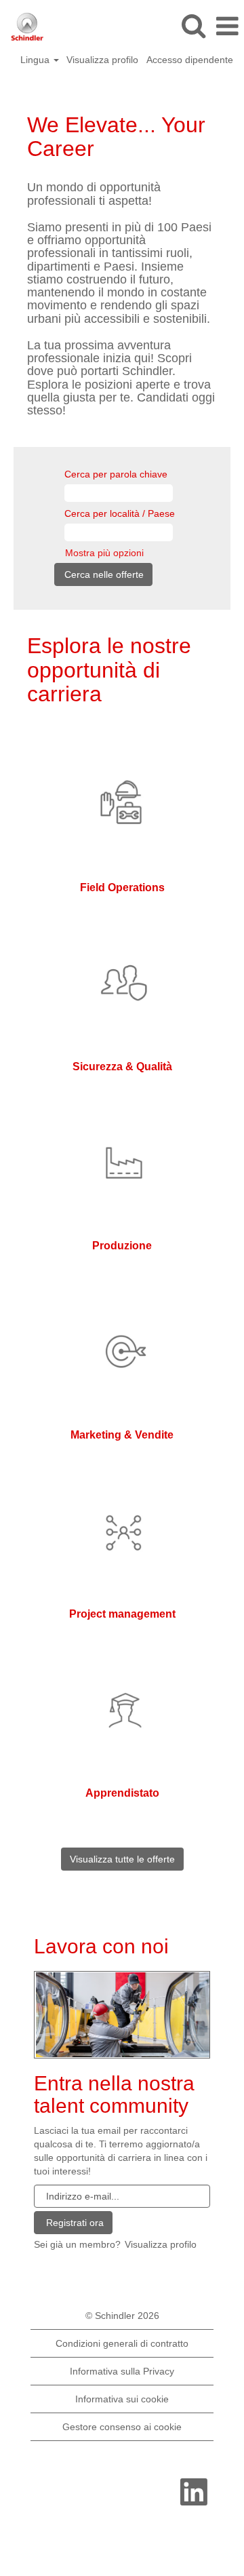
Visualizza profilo (102, 60)
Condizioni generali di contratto (122, 2343)
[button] (227, 26)
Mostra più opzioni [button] (104, 553)
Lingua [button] (36, 60)
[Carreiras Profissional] (123, 2014)
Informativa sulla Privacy (122, 2371)
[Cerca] (193, 25)
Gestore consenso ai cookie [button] (122, 2427)
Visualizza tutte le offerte (122, 1859)
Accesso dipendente (190, 60)
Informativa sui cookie (122, 2399)
